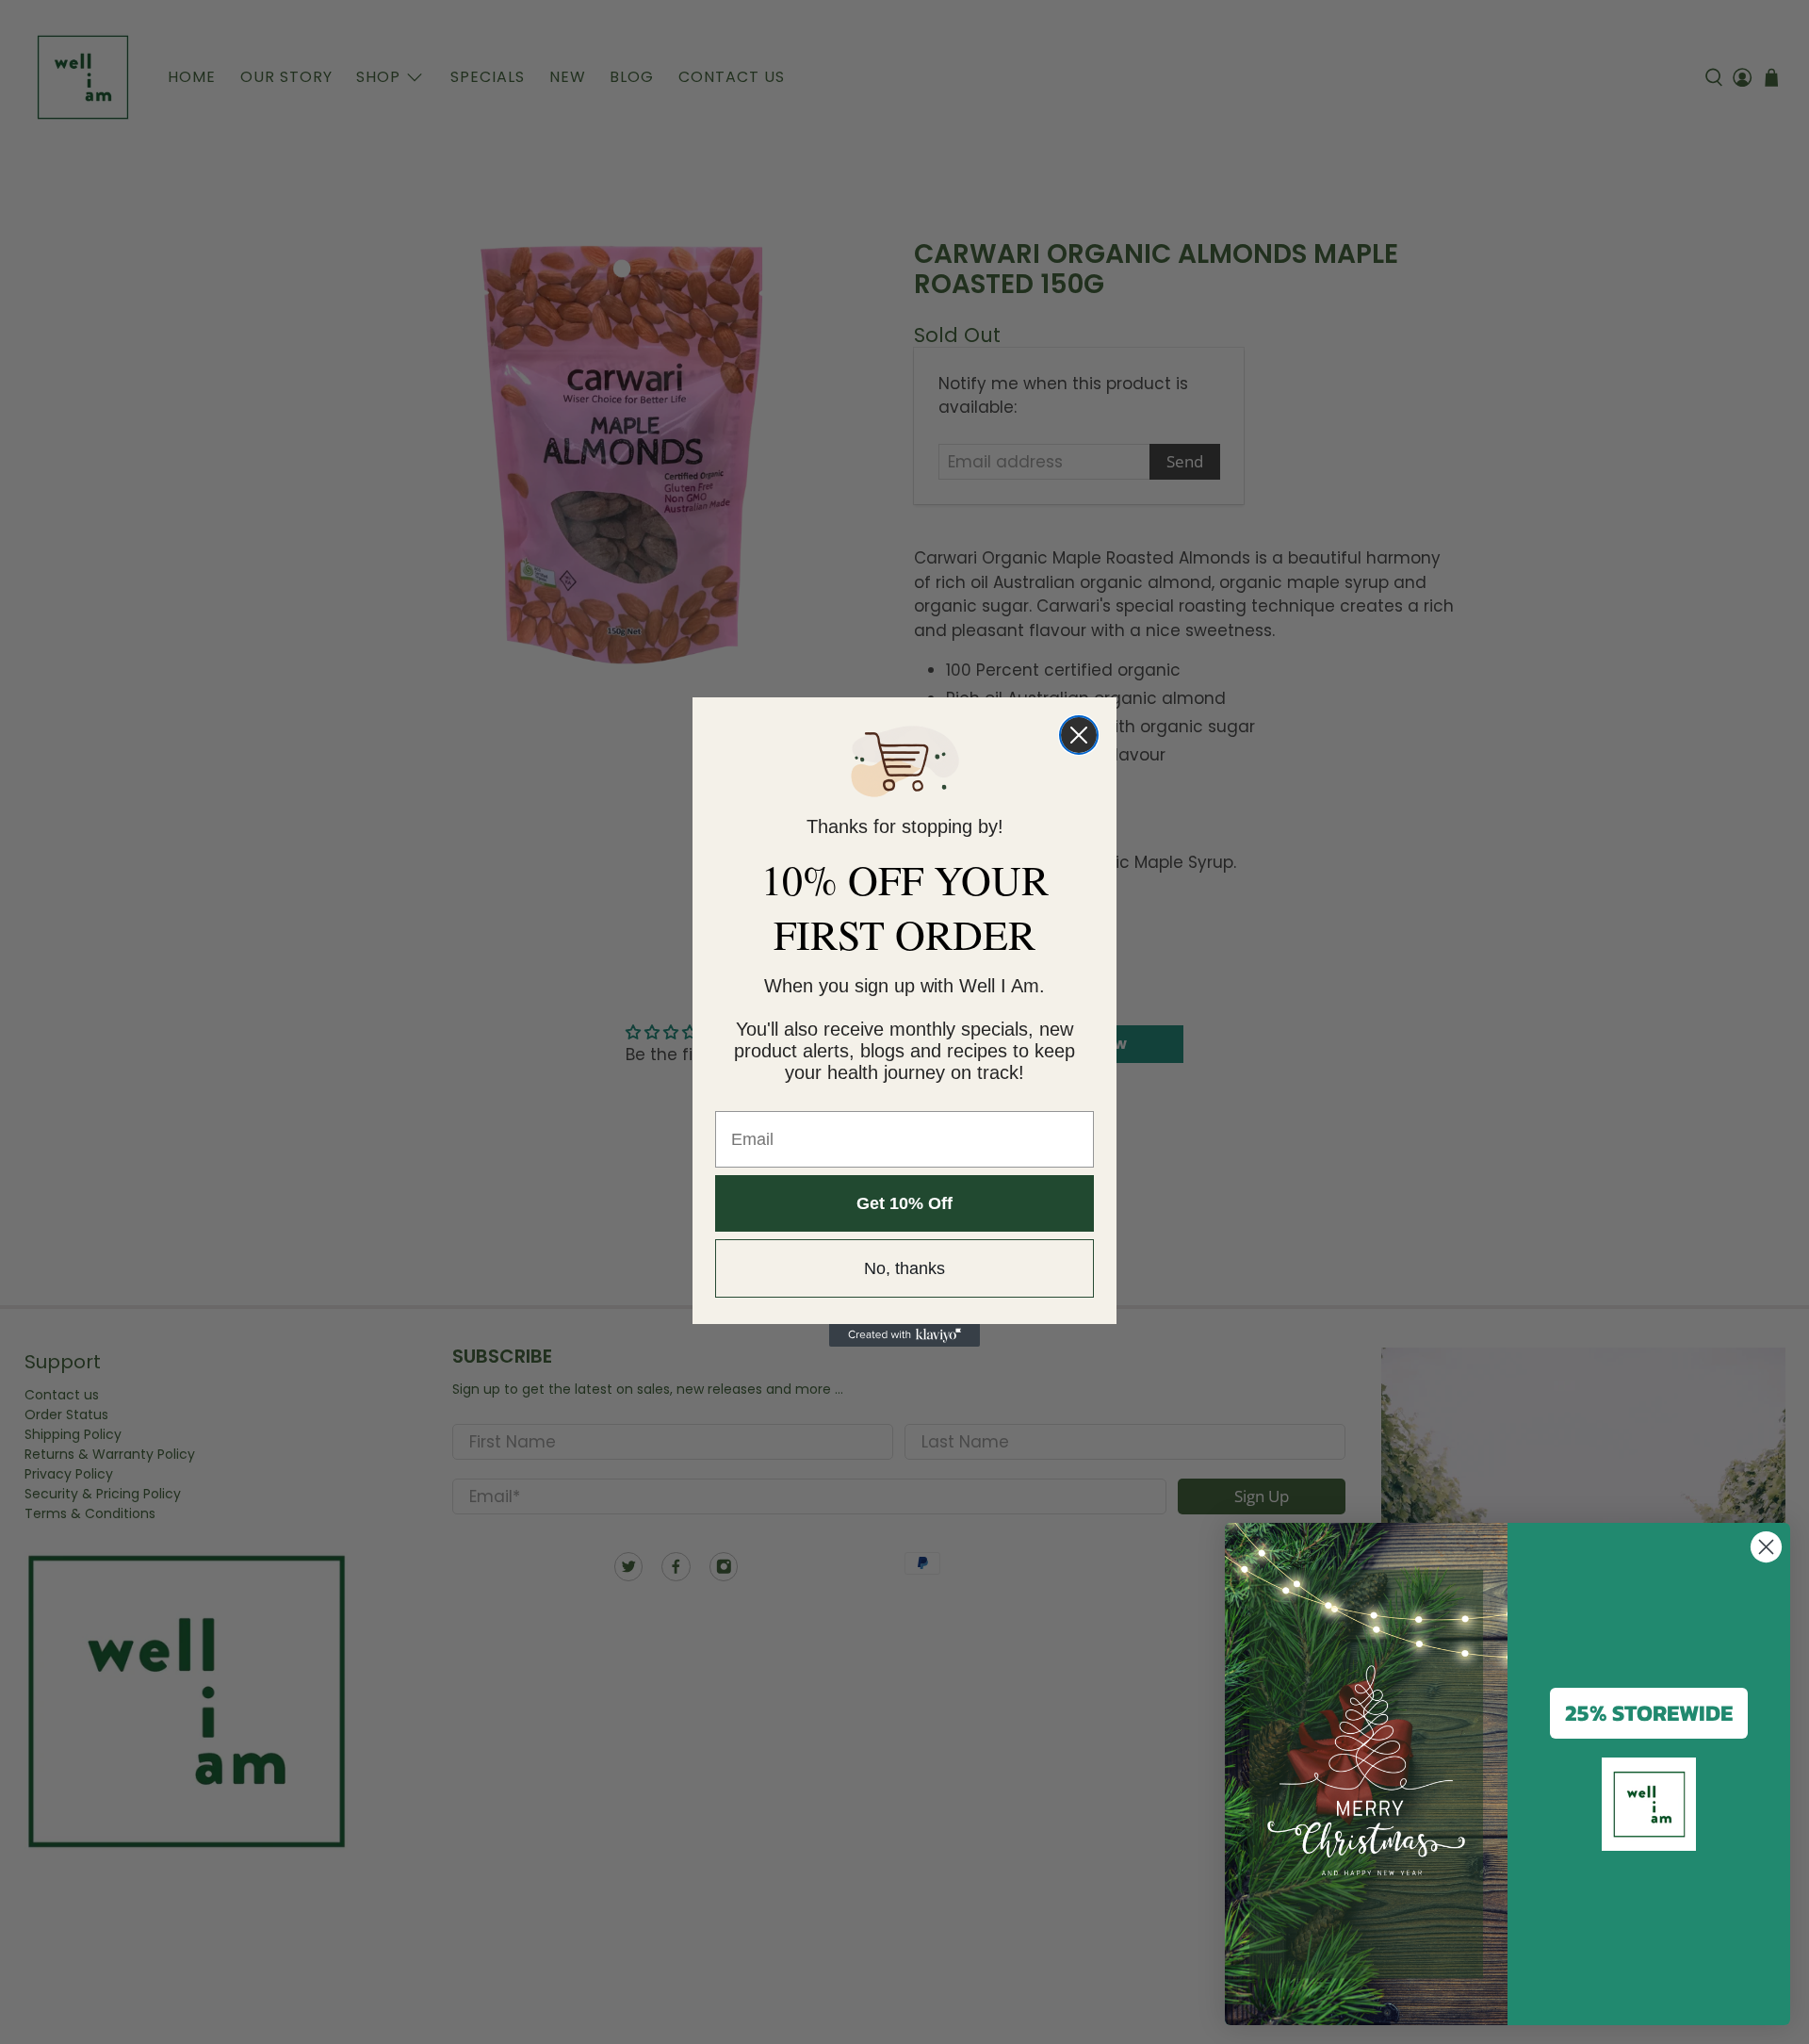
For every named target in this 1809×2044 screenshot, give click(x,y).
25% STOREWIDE (1649, 1713)
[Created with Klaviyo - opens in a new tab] (904, 1335)
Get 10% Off (904, 1203)
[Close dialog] (1079, 735)
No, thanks (904, 1268)
